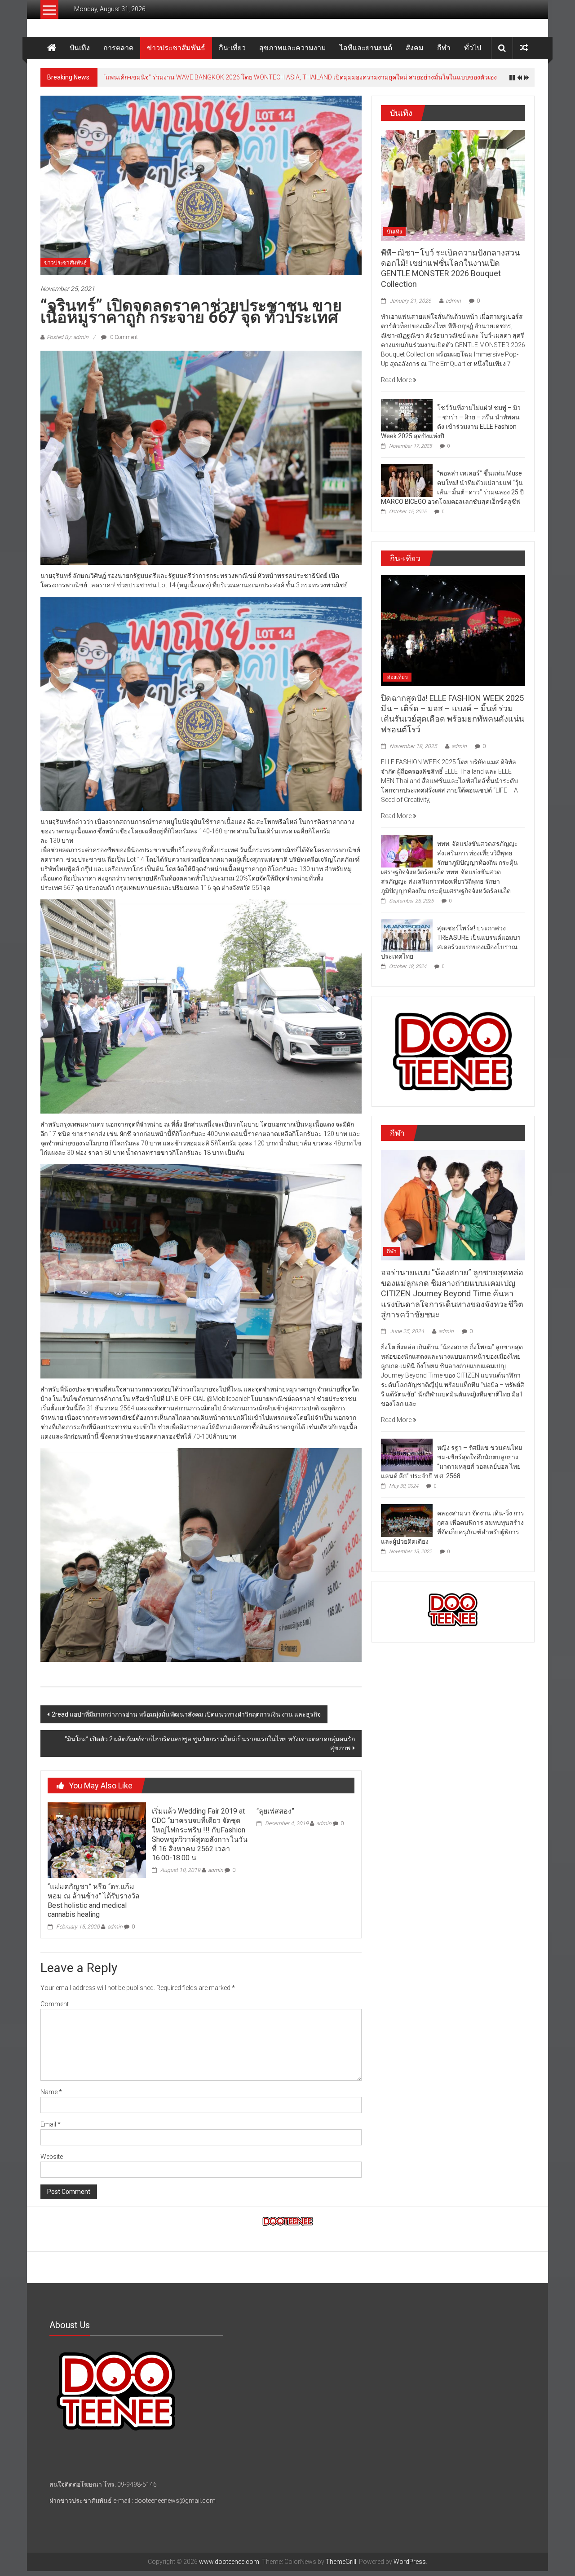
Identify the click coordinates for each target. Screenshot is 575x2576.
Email (51, 2124)
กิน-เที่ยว (232, 48)
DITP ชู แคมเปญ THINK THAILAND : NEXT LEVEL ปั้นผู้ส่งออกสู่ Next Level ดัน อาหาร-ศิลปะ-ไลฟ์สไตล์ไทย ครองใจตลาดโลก (271, 77)
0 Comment (123, 337)
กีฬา (444, 48)
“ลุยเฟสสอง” (275, 1811)
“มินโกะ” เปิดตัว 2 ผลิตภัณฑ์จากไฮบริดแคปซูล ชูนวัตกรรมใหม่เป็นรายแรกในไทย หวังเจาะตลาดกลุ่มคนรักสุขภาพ (210, 1744)
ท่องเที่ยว (397, 677)
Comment (55, 2004)
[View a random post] (524, 48)
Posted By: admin (68, 337)
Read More (397, 380)
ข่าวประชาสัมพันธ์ (176, 48)
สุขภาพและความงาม (293, 48)
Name (51, 2092)
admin (115, 1927)
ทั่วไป (473, 48)
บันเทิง (80, 48)
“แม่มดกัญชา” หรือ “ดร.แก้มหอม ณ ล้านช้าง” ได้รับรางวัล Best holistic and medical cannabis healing (94, 1900)
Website (52, 2157)
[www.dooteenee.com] (52, 48)
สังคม (415, 48)
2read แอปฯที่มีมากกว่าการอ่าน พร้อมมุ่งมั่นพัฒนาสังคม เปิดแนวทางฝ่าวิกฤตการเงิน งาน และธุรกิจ (186, 1714)
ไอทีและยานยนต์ (366, 48)
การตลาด (118, 48)
